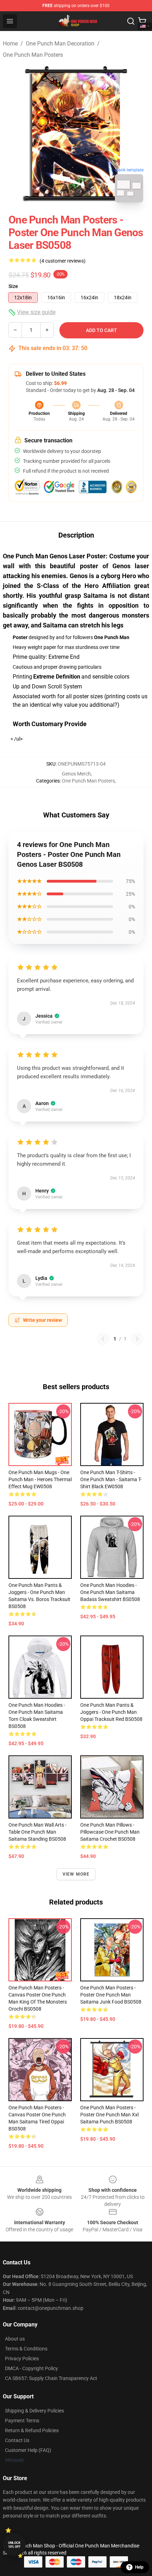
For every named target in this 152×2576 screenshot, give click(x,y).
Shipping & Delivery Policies (34, 2411)
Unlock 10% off (14, 2545)
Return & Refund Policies (32, 2430)
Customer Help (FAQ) (28, 2450)
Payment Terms (22, 2421)
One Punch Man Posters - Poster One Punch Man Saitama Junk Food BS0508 (111, 1995)
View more (76, 1874)
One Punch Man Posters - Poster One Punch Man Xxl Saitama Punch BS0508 (109, 2115)
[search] (131, 21)
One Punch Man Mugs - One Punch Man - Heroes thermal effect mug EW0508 (40, 1479)
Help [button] (139, 2567)
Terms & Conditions (26, 2349)
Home (10, 44)
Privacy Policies (22, 2359)
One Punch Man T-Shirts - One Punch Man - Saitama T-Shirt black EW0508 (111, 1479)
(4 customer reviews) (63, 261)
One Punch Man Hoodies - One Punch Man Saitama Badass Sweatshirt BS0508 (110, 1592)
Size (13, 286)
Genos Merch (76, 774)
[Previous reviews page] (103, 1339)
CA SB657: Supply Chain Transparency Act (51, 2378)
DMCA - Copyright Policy (31, 2368)
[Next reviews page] (137, 1339)
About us (15, 2339)
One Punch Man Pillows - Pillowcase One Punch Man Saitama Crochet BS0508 (110, 1832)
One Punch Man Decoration (60, 44)
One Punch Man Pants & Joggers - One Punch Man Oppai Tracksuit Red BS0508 (111, 1712)
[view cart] (142, 21)
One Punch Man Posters (33, 55)
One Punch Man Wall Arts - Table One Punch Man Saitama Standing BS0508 (37, 1832)
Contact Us (17, 2440)
